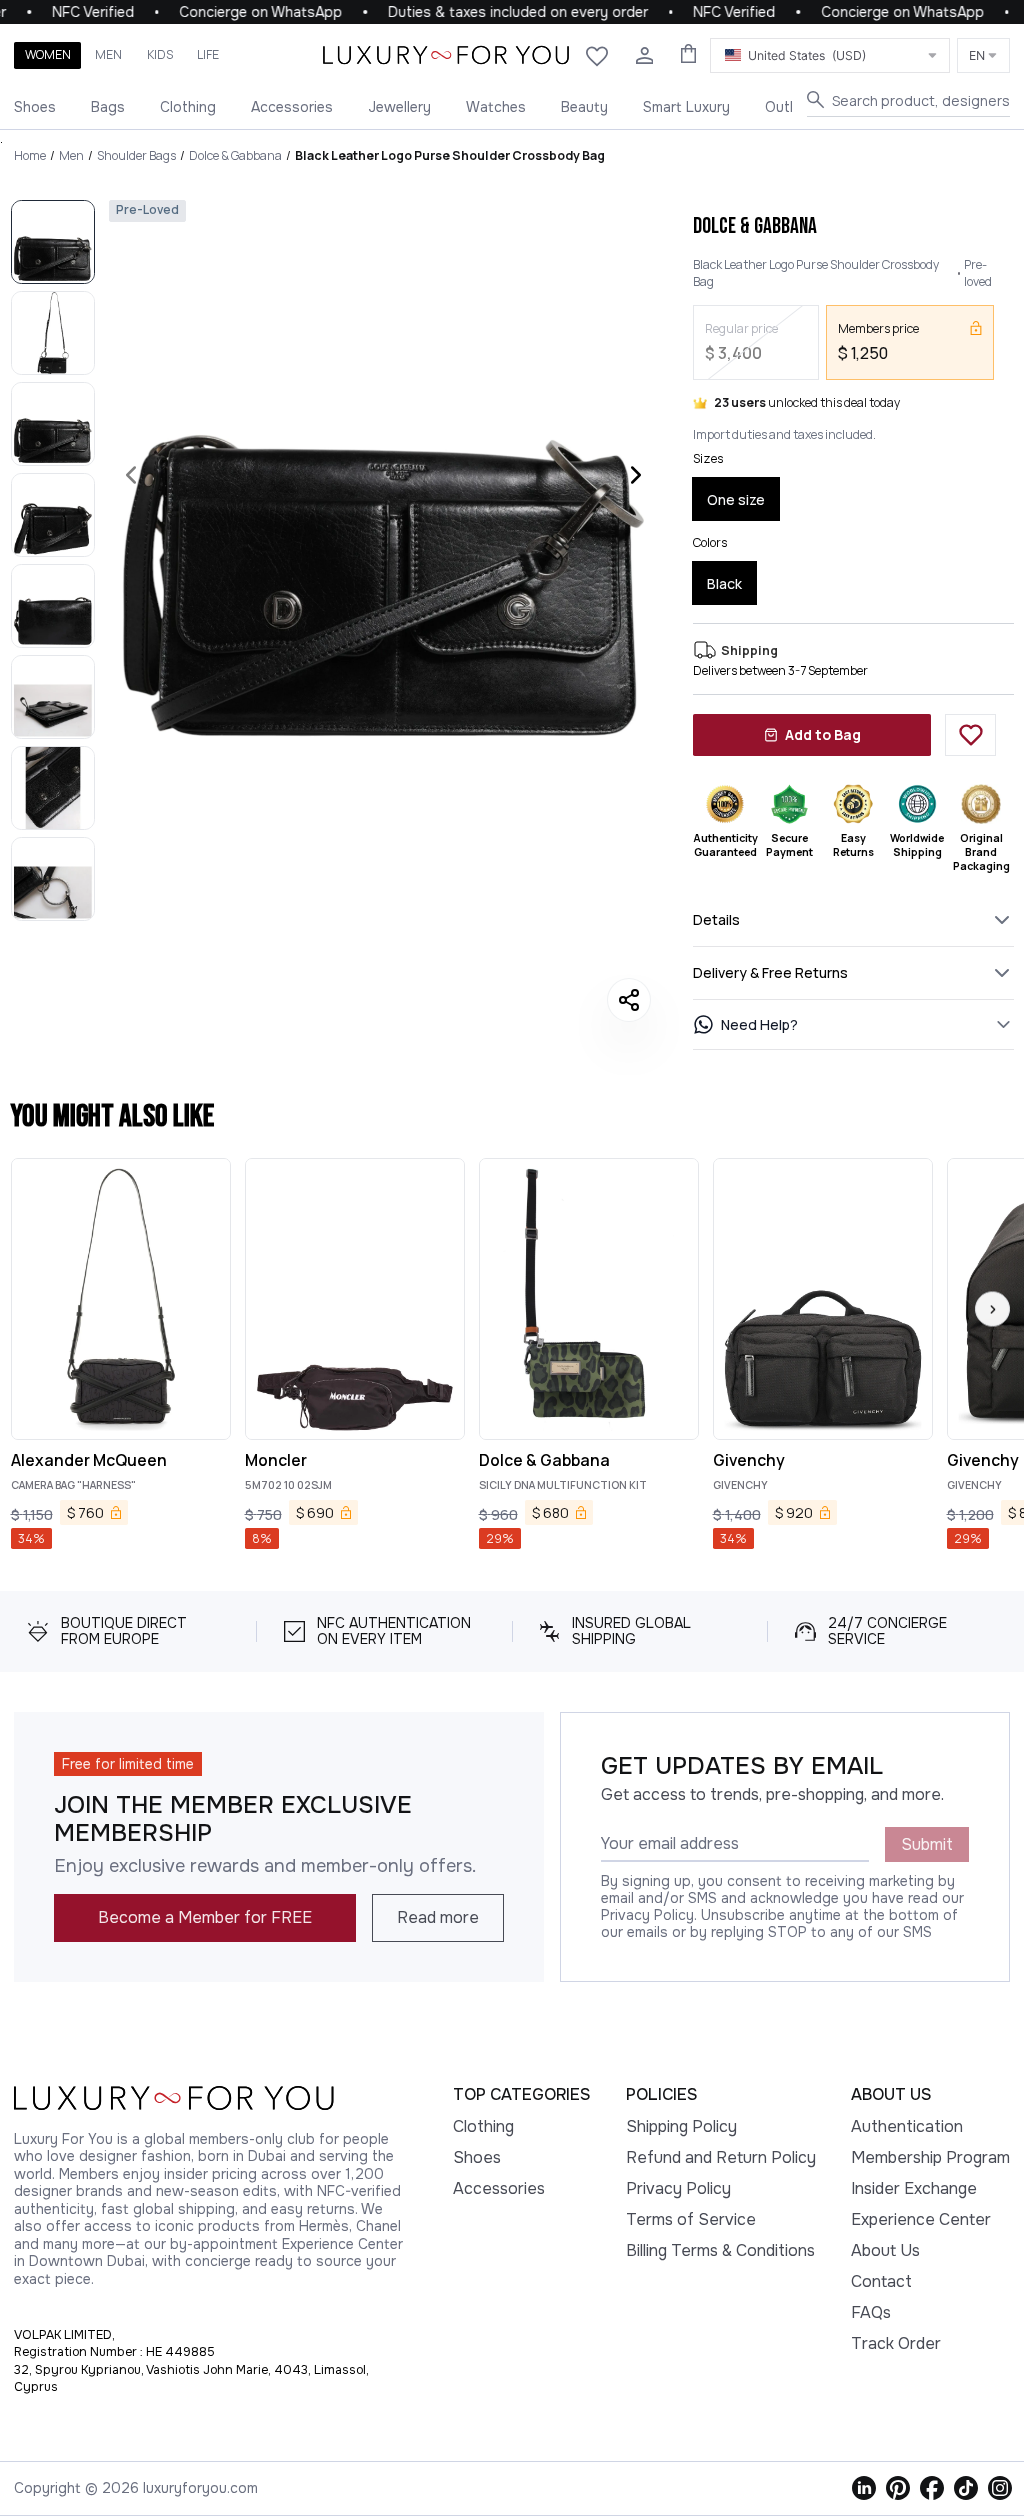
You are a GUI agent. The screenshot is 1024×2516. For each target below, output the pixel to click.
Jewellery (399, 107)
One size (736, 499)
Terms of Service (691, 2219)
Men (108, 54)
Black (724, 583)
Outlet (786, 107)
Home (30, 155)
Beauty (584, 107)
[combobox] (830, 55)
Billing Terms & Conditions (720, 2250)
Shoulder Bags (136, 155)
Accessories (292, 107)
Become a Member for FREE (205, 1917)
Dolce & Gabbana (235, 155)
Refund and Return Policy (721, 2157)
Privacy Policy (678, 2188)
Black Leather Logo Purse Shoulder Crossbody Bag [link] (450, 155)
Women (48, 54)
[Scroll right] (992, 1309)
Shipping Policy (681, 2126)
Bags (108, 107)
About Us (885, 2250)
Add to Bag (823, 734)
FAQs (871, 2312)
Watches (496, 107)
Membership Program (930, 2157)
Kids (160, 54)
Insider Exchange (914, 2188)
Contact (881, 2281)
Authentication (907, 2126)
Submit (927, 1844)
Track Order (896, 2343)
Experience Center (921, 2219)
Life (208, 54)
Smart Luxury (686, 107)
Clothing (188, 107)
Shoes (35, 107)
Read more (438, 1917)
